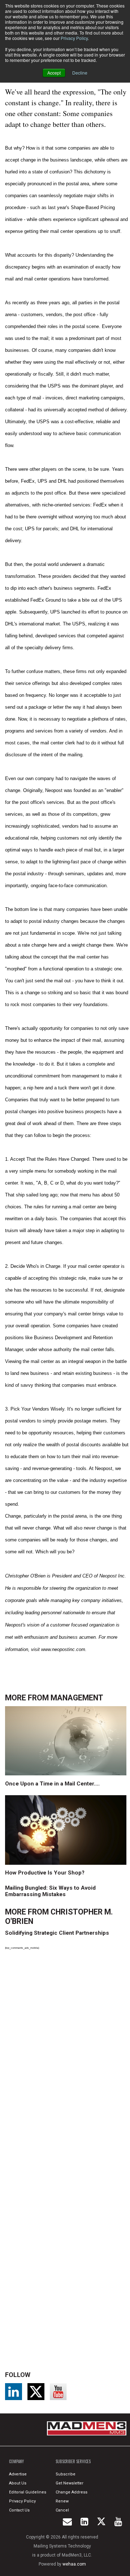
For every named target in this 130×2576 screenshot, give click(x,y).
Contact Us (19, 2510)
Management (77, 1698)
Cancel (62, 2510)
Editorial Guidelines (28, 2492)
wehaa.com (74, 2564)
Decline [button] (80, 73)
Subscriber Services (73, 2461)
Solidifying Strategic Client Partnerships (57, 1933)
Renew (62, 2501)
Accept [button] (54, 73)
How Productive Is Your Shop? (45, 1873)
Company (16, 2461)
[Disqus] (67, 2055)
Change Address (71, 2492)
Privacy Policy (74, 38)
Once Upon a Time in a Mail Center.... (52, 1784)
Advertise (18, 2474)
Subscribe (66, 2474)
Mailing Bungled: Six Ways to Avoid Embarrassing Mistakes (50, 1891)
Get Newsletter (70, 2483)
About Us (18, 2483)
